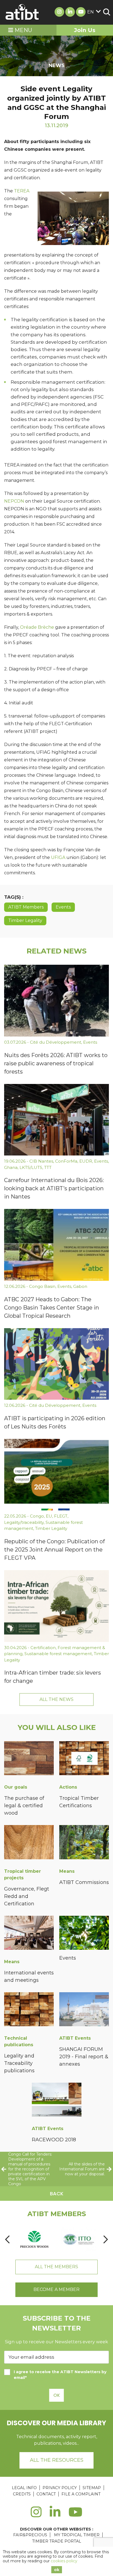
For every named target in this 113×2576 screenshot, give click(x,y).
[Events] (84, 1934)
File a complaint (81, 2494)
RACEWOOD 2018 (54, 2140)
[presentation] (7, 2239)
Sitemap (92, 2488)
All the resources (57, 2460)
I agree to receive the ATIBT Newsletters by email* (60, 2375)
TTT (48, 1167)
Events (63, 907)
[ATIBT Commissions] (84, 1843)
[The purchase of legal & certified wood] (29, 1759)
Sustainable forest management (58, 1654)
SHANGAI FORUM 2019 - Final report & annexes (84, 2057)
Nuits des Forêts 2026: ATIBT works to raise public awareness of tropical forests (56, 1063)
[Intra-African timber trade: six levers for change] (56, 1606)
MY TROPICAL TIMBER (77, 2535)
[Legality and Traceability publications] (29, 2010)
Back (57, 2194)
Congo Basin (42, 1286)
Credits (22, 2494)
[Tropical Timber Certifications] (84, 1759)
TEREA (22, 191)
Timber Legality (25, 920)
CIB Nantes (41, 1161)
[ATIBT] (22, 12)
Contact (46, 2494)
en (91, 12)
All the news (56, 1699)
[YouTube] (76, 2515)
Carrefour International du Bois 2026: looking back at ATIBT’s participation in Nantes (54, 1188)
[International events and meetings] (29, 1934)
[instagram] (36, 2515)
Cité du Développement (56, 1042)
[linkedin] (55, 2515)
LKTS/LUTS (31, 1167)
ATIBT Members (26, 907)
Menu (23, 30)
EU (49, 1516)
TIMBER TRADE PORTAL (57, 2541)
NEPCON (14, 501)
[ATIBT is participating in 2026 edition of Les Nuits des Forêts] (56, 1364)
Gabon (80, 1286)
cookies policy (64, 2561)
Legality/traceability (24, 1522)
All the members (56, 2267)
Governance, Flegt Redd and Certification (27, 1896)
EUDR (86, 1161)
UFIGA (58, 857)
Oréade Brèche (37, 627)
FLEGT (61, 1516)
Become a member (56, 2289)
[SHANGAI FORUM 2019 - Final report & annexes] (84, 2010)
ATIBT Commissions (84, 1882)
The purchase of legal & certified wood (24, 1806)
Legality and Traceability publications (19, 2063)
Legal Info (24, 2488)
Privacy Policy (60, 2488)
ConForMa (66, 1161)
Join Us (85, 30)
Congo (37, 1516)
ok (57, 2570)
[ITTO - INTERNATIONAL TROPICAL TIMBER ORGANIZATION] (79, 2239)
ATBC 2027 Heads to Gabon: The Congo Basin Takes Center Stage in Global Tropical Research (52, 1308)
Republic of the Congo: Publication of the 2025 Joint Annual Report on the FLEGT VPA (54, 1550)
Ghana (11, 1167)
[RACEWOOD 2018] (57, 2101)
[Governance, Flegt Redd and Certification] (29, 1843)
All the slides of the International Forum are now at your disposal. (82, 2169)
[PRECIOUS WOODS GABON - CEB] (34, 2239)
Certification (43, 1648)
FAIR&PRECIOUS (30, 2535)
